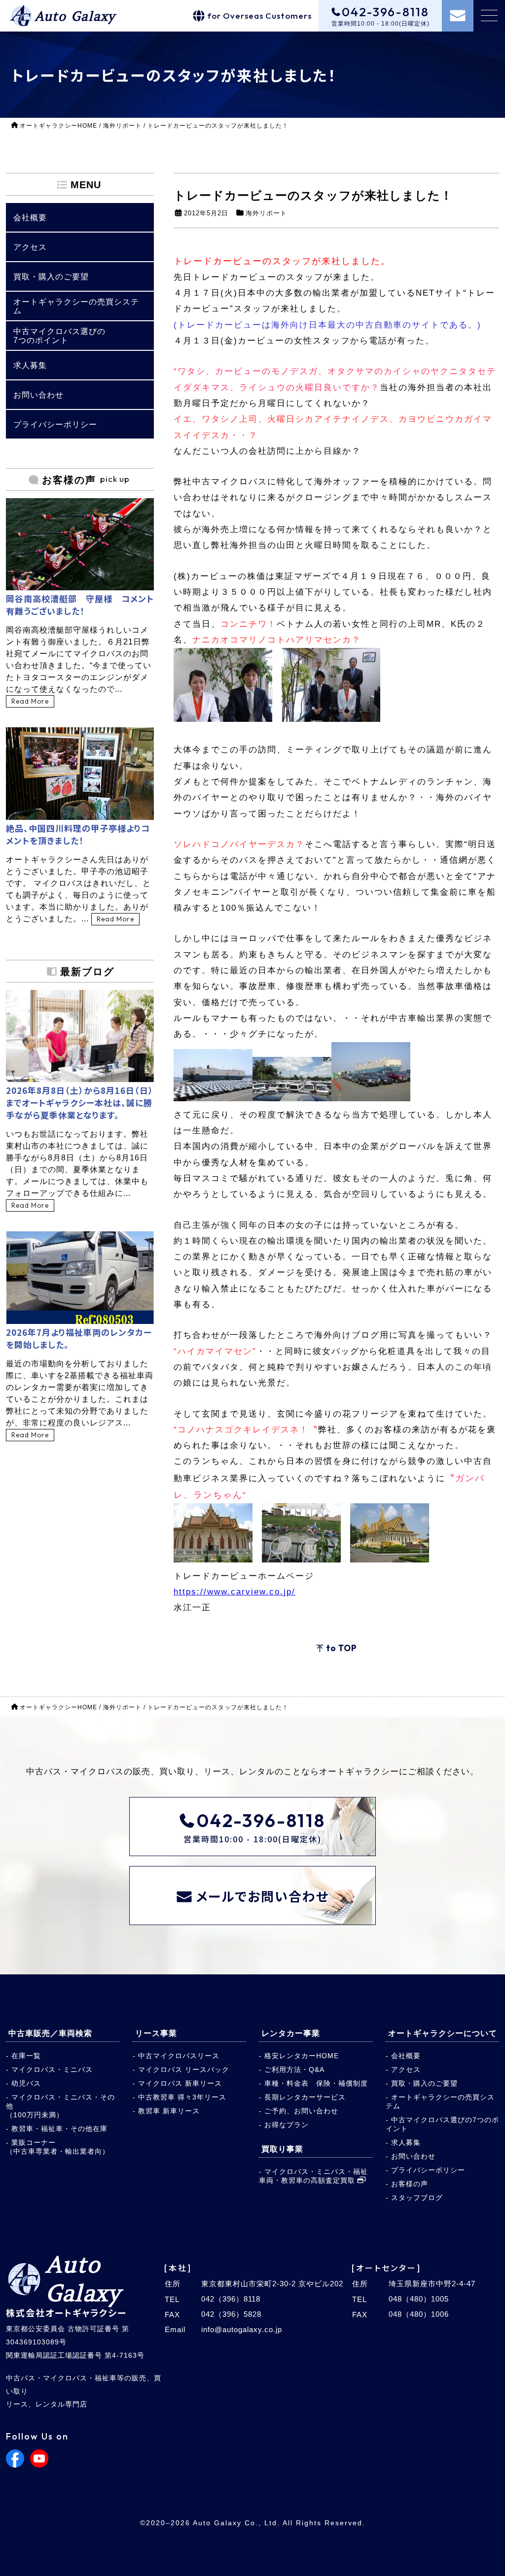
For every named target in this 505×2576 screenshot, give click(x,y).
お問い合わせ (413, 2156)
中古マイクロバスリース (179, 2056)
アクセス (406, 2069)
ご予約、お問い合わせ (301, 2111)
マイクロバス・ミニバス (52, 2069)
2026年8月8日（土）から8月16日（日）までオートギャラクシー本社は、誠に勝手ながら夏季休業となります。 (80, 1102)
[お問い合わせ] (458, 16)
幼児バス (26, 2083)
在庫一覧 (26, 2056)
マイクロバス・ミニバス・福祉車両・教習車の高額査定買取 (313, 2176)
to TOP (342, 1648)
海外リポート (266, 213)
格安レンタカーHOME (302, 2056)
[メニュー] (489, 16)
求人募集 (406, 2142)
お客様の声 (410, 2184)
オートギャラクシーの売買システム (440, 2101)
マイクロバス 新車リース (180, 2083)
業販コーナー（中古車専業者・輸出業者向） (58, 2147)
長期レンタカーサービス (305, 2097)
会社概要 (406, 2056)
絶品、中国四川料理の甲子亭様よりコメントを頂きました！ (78, 834)
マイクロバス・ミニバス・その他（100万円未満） (60, 2106)
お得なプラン (287, 2125)
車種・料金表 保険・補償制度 (316, 2083)
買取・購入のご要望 (424, 2083)
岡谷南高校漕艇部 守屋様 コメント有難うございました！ (80, 605)
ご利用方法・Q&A (294, 2069)
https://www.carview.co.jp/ (234, 1592)
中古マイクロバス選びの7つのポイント (442, 2124)
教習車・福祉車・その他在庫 (59, 2129)
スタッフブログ (417, 2198)
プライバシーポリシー (428, 2170)
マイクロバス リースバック (184, 2069)
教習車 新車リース (169, 2111)
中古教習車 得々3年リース (182, 2097)
